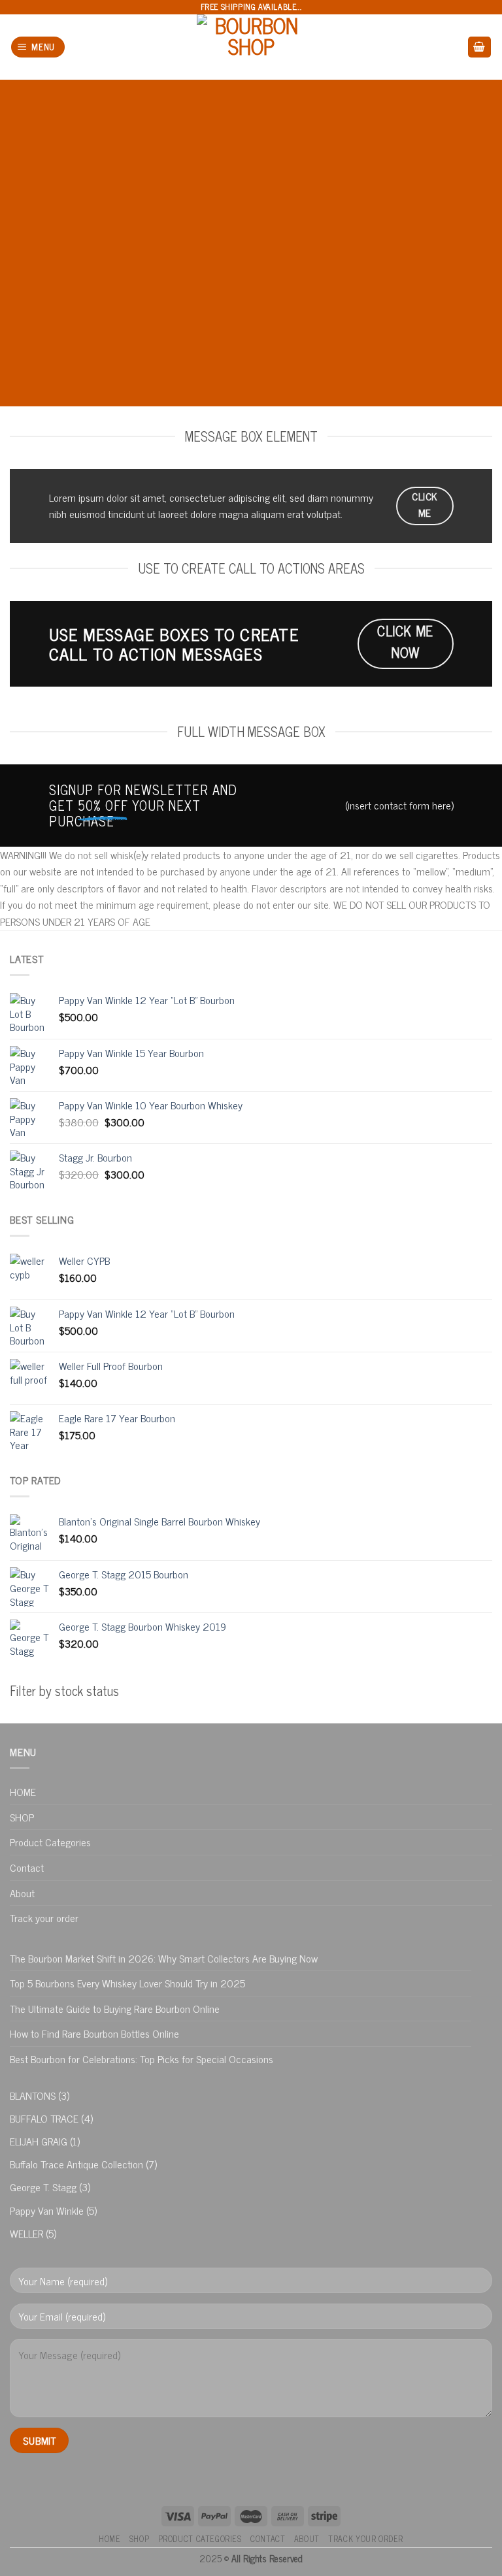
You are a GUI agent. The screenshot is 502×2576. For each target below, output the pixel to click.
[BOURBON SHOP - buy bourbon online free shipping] (251, 47)
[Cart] (480, 47)
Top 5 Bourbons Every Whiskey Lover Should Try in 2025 (127, 1983)
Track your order (44, 1917)
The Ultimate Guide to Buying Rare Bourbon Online (115, 2008)
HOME (23, 1791)
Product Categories (50, 1842)
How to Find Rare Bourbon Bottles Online (94, 2033)
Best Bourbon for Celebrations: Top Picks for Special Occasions (142, 2059)
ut (151, 514)
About (22, 1893)
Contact (27, 1867)
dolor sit (123, 497)
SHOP (22, 1817)
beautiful (221, 259)
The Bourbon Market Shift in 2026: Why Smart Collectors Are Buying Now (164, 1958)
